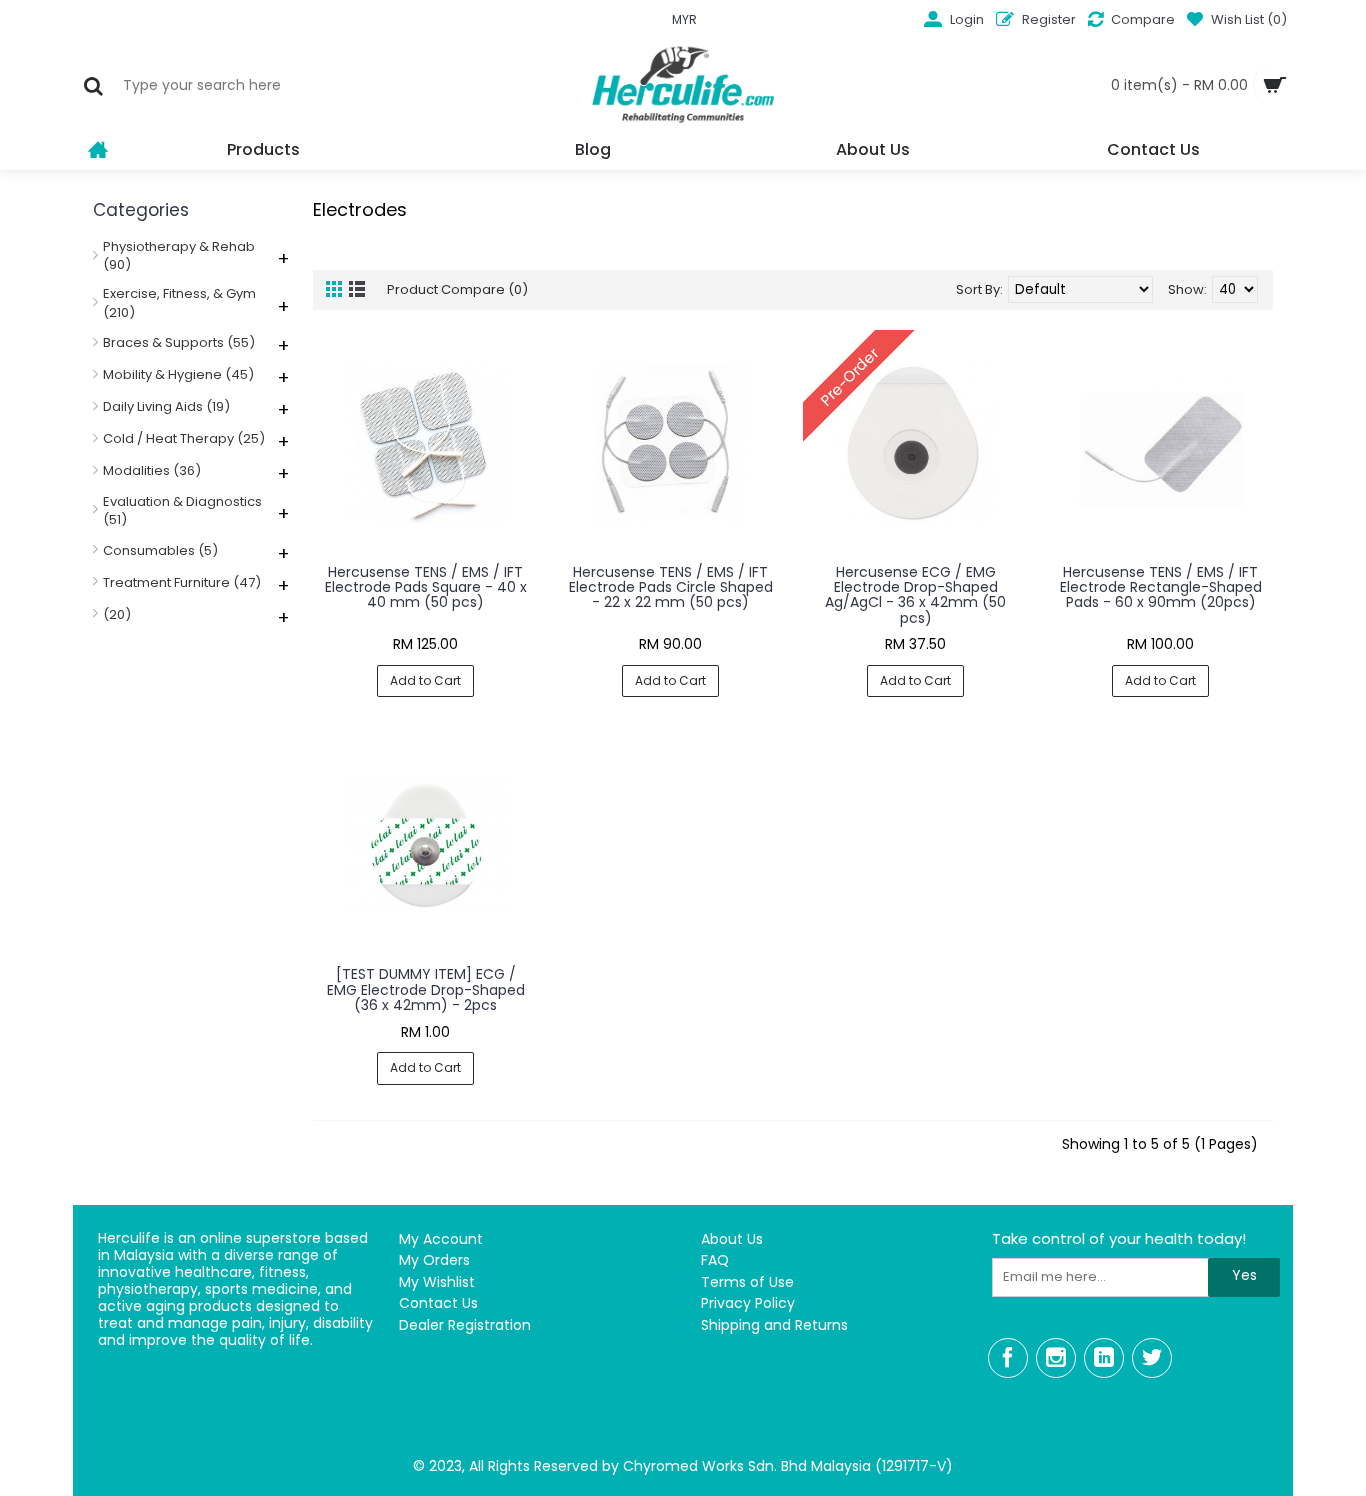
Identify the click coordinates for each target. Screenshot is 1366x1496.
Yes (1244, 1275)
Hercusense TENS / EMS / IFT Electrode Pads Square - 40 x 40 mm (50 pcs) (426, 587)
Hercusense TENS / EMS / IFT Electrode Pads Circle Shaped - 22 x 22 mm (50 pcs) (671, 587)
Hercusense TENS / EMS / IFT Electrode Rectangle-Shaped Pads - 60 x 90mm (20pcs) (1161, 587)
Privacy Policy (748, 1303)
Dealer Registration (465, 1325)
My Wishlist (437, 1282)
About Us (732, 1239)
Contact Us (438, 1303)
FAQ (715, 1260)
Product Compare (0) (457, 289)
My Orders (434, 1260)
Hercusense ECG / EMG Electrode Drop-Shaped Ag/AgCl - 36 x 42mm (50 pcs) (915, 595)
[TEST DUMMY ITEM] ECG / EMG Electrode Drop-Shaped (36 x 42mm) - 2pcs (426, 989)
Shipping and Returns (774, 1325)
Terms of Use (747, 1282)
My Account (441, 1239)
